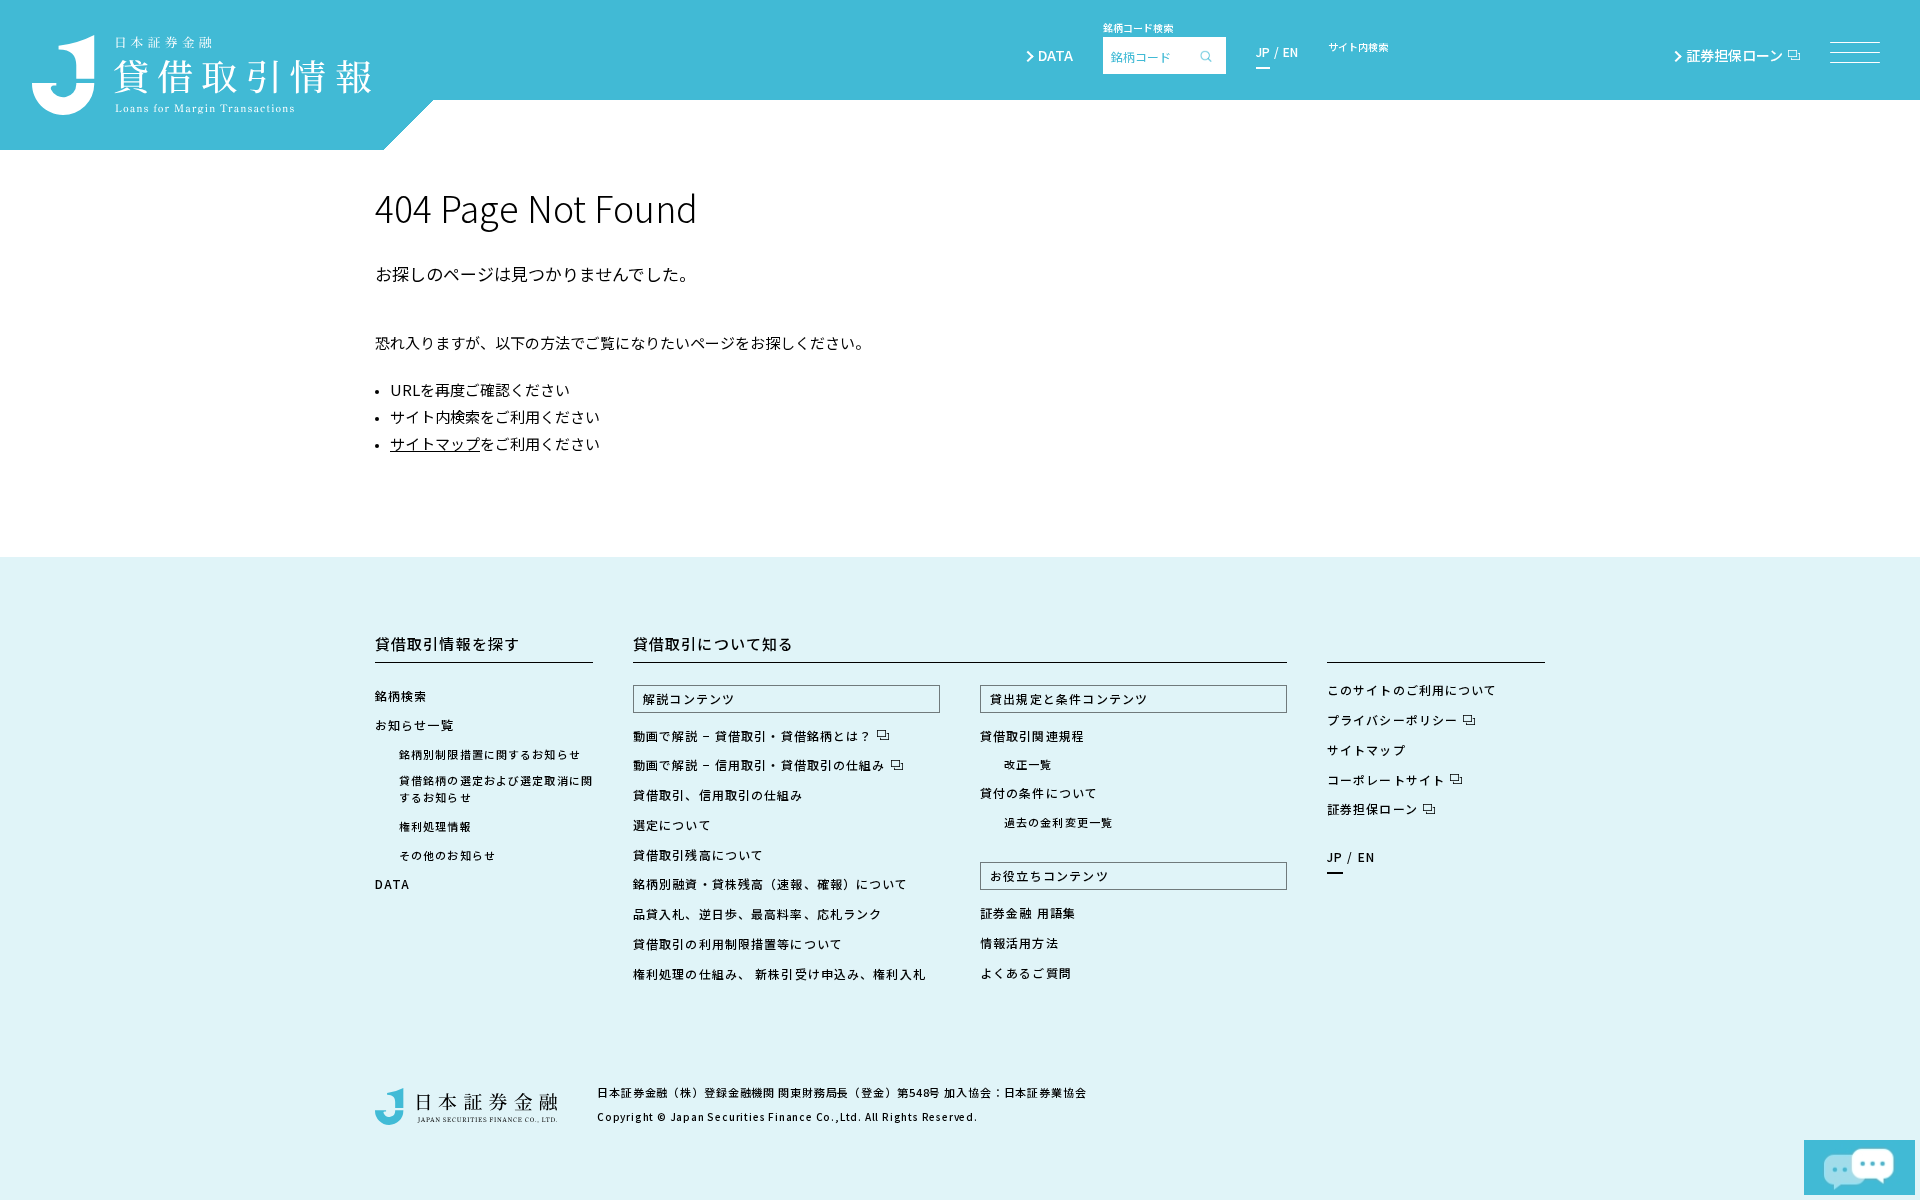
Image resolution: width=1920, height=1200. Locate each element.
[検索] (1211, 55)
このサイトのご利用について (1412, 689)
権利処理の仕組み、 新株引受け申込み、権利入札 (779, 973)
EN (1290, 51)
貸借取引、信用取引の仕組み (718, 794)
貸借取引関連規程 (1032, 735)
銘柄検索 (401, 695)
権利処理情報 (435, 826)
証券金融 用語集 (1028, 912)
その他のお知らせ (447, 855)
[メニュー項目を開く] (1855, 52)
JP (1263, 51)
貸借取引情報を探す (447, 643)
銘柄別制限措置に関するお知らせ (490, 754)
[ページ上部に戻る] (1842, 1087)
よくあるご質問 (1026, 972)
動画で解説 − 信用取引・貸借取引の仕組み (759, 764)
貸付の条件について (1039, 792)
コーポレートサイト (1386, 779)
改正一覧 (1028, 764)
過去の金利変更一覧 (1058, 822)
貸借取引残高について (698, 854)
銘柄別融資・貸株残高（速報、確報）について (771, 883)
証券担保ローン (1734, 55)
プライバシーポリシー (1392, 719)
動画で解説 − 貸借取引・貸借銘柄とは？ (752, 735)
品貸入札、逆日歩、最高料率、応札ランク (757, 913)
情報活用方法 (1019, 942)
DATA (1055, 55)
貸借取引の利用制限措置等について (738, 943)
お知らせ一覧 (414, 724)
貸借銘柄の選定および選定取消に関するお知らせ (496, 788)
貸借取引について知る (713, 643)
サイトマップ (435, 443)
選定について (672, 824)
